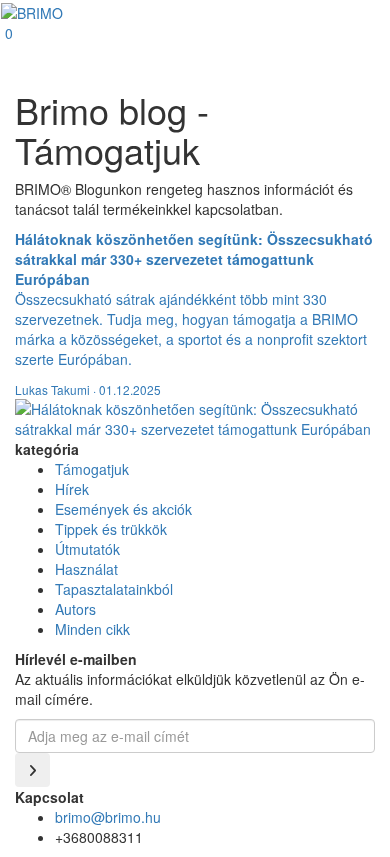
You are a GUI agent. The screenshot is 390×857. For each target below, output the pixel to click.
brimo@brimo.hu (108, 817)
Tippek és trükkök (111, 529)
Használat (86, 569)
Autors (75, 609)
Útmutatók (87, 549)
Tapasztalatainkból (114, 589)
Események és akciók (123, 509)
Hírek (72, 489)
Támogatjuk (92, 469)
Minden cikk (92, 629)
